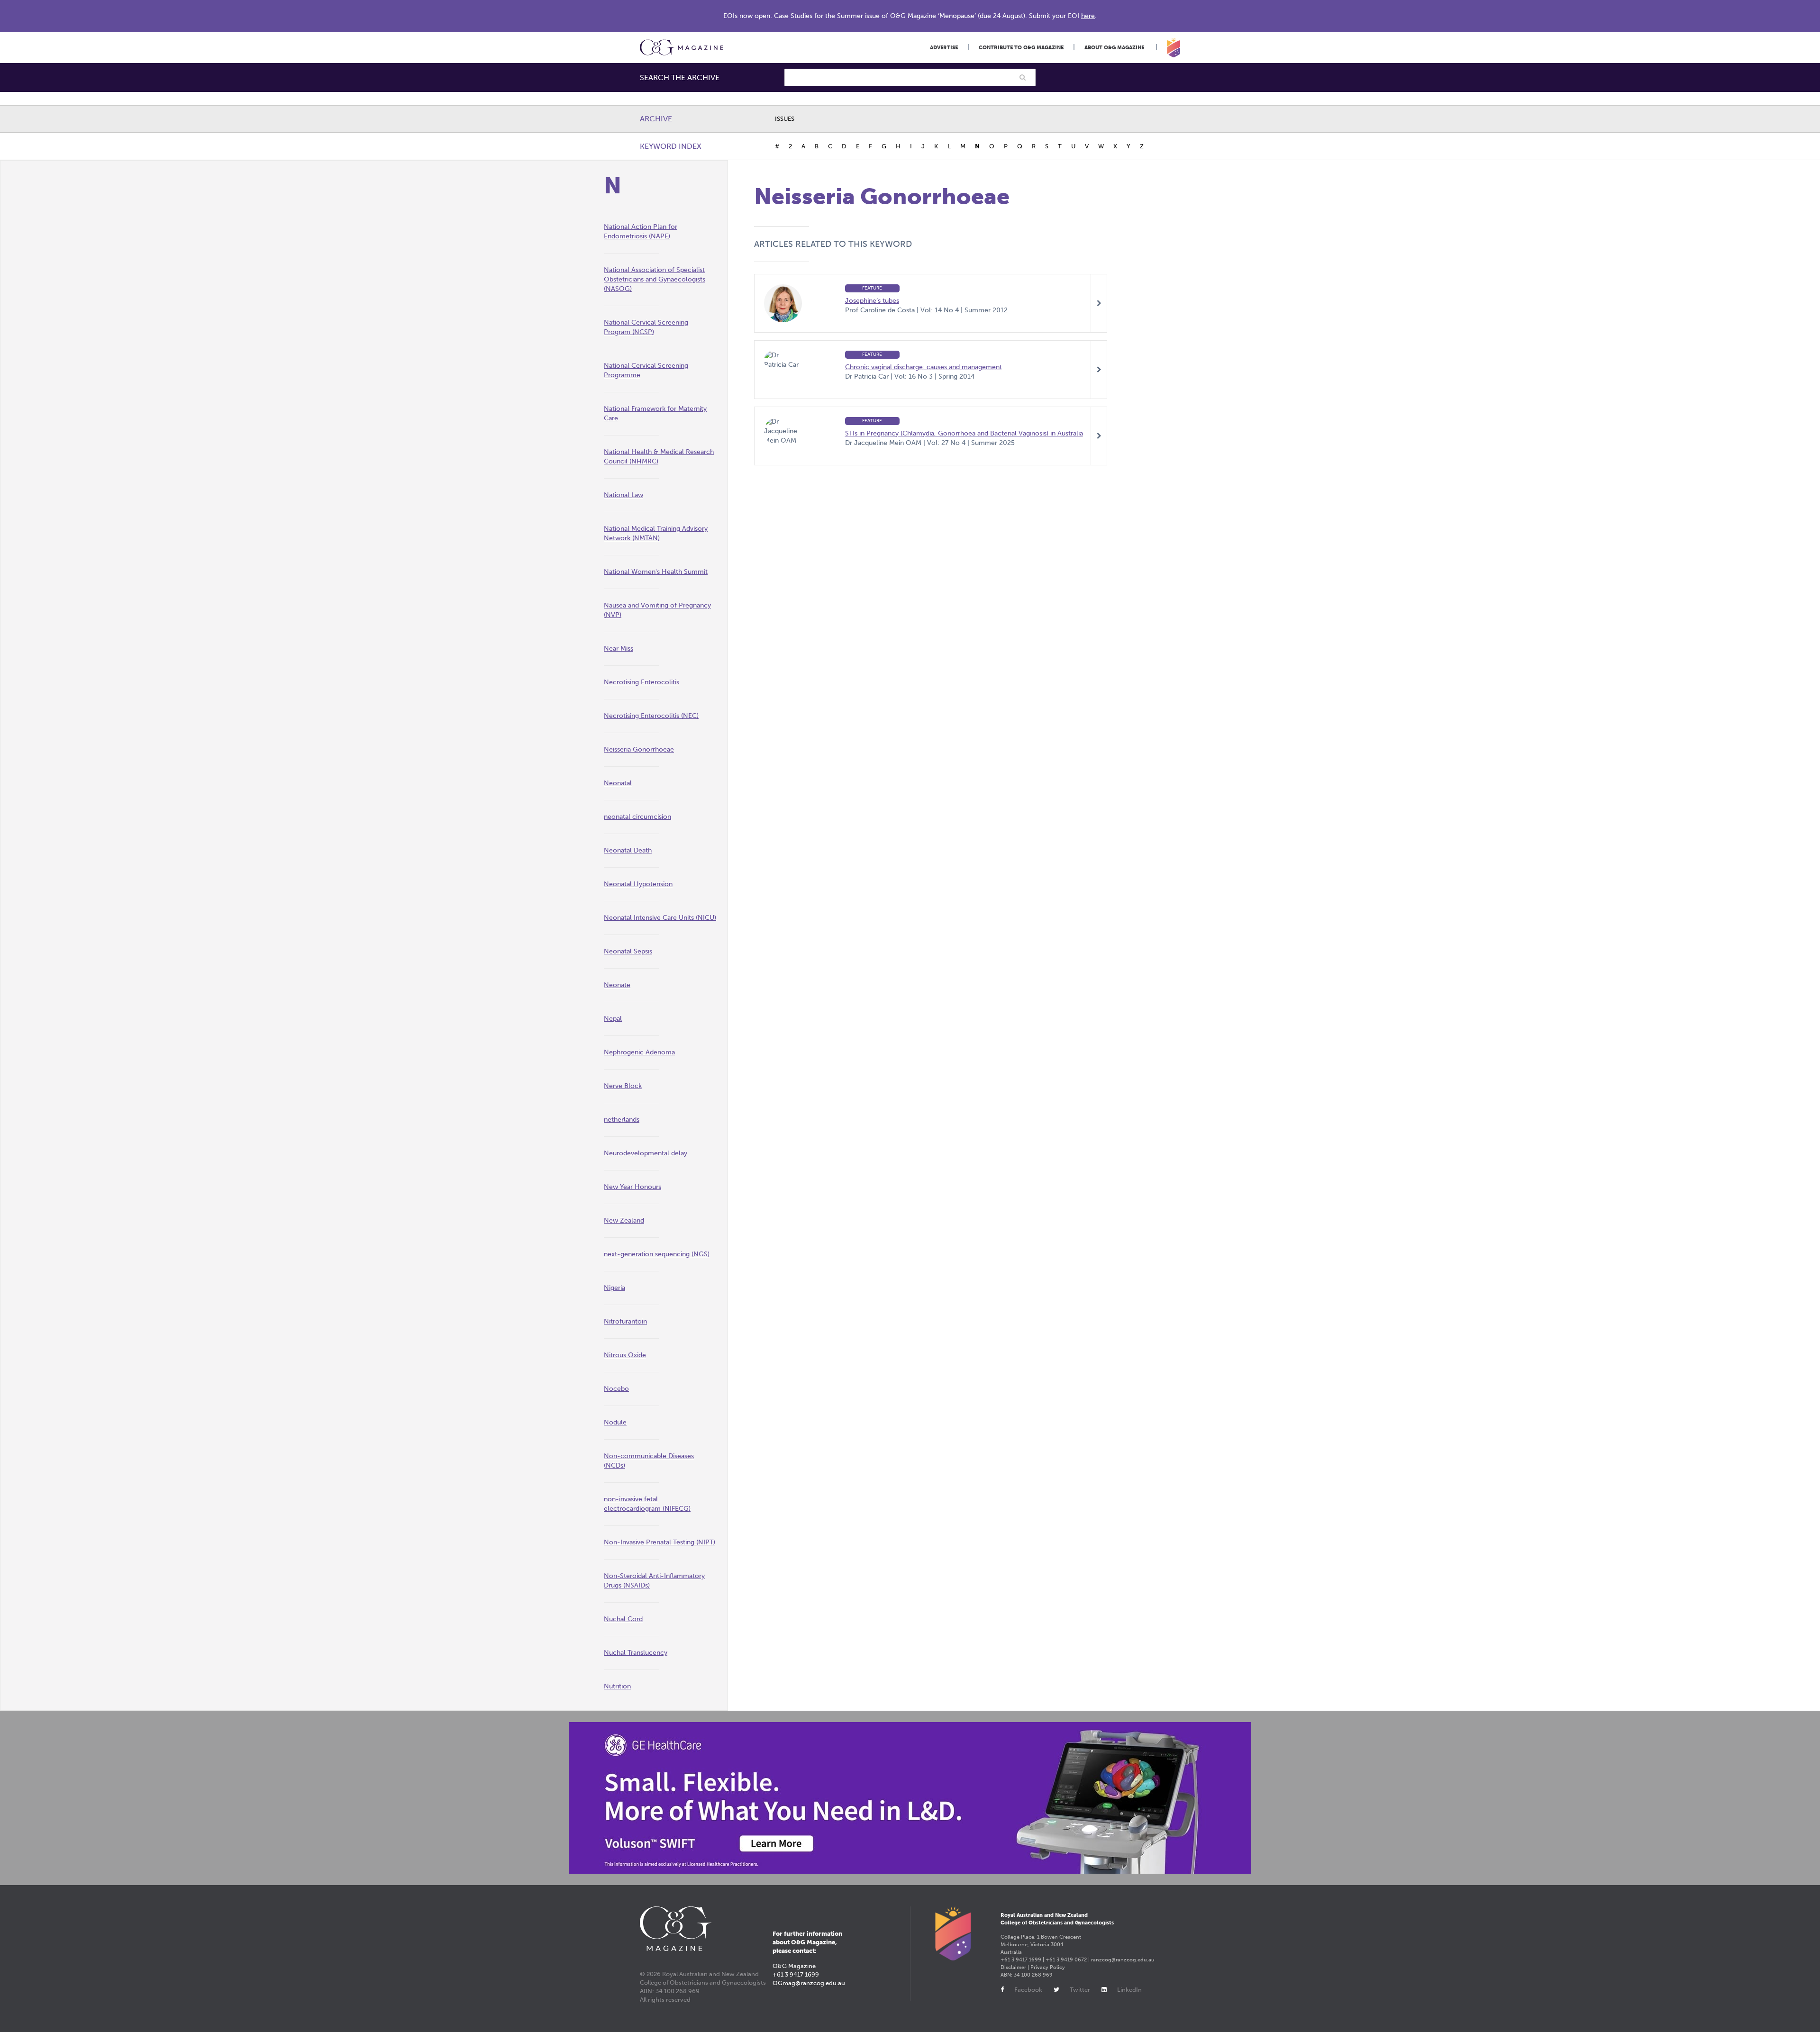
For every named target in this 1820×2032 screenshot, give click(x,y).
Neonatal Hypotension (638, 884)
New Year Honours (632, 1187)
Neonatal (618, 783)
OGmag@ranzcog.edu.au (809, 1983)
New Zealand (624, 1220)
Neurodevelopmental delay (646, 1153)
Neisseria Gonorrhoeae (639, 749)
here (1088, 16)
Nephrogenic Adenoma (639, 1052)
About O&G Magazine (1114, 48)
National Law (623, 495)
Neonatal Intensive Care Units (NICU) (660, 918)
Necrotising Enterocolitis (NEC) (651, 716)
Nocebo (616, 1389)
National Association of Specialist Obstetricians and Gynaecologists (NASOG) (655, 279)
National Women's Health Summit (656, 572)
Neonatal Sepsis (628, 951)
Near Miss (619, 649)
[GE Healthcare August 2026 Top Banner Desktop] (910, 1798)
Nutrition (617, 1686)
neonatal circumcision (637, 817)
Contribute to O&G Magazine (1021, 48)
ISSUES (785, 119)
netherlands (622, 1120)
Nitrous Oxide (625, 1355)
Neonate (617, 985)
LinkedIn (1129, 1990)
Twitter (1080, 1990)
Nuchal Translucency (636, 1653)
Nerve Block (623, 1086)
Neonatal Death (628, 850)
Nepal (613, 1019)
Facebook (1028, 1990)
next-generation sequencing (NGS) (657, 1254)
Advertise (944, 48)
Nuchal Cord (623, 1619)
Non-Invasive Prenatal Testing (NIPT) (660, 1542)
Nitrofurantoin (625, 1321)
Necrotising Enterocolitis (642, 682)
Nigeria (614, 1288)
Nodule (615, 1422)
